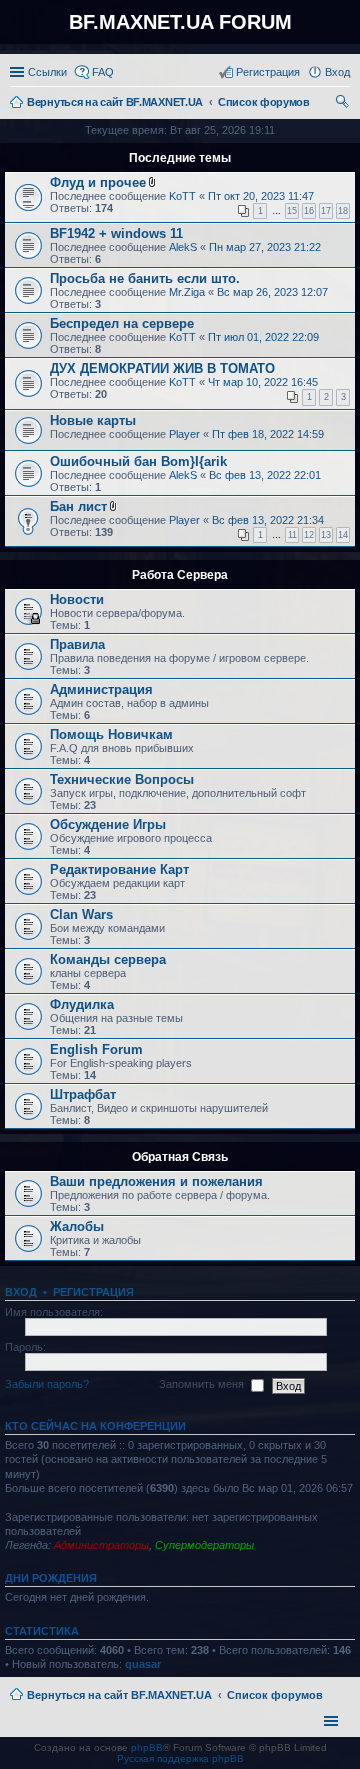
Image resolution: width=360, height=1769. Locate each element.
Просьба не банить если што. (145, 278)
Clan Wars (81, 914)
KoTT (182, 196)
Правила (77, 644)
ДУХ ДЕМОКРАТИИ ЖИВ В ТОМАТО (162, 368)
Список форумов (275, 1695)
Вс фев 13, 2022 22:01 (265, 475)
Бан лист (78, 506)
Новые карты (93, 420)
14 (343, 535)
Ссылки (47, 72)
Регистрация (93, 1292)
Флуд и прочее (98, 182)
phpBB (147, 1747)
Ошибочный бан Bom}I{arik (138, 461)
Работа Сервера (180, 575)
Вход (21, 1292)
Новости (77, 599)
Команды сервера (108, 959)
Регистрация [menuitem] (268, 72)
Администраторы (101, 1545)
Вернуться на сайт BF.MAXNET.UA (119, 1695)
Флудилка (82, 1004)
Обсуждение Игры (108, 824)
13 (326, 535)
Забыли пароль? (47, 1385)
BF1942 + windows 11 (116, 233)
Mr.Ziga (187, 292)
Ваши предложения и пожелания (156, 1181)
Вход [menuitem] (337, 72)
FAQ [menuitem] (103, 72)
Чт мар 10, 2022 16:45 (263, 382)
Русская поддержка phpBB (180, 1758)
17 (326, 211)
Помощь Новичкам (111, 734)
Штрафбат (83, 1094)
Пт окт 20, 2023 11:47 (261, 196)
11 (292, 535)
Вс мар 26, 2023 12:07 (272, 292)
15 (292, 211)
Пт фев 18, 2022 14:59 (268, 434)
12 (309, 535)
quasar (143, 1664)
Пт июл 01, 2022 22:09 (263, 337)
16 (309, 211)
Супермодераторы (204, 1545)
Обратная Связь (180, 1157)
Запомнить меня (203, 1385)
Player (184, 434)
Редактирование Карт (119, 869)
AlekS (183, 247)
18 (343, 211)
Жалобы (77, 1226)
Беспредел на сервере (122, 323)
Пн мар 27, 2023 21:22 (265, 247)
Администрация (101, 689)
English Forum (96, 1049)
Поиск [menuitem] (344, 104)
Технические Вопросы (122, 779)
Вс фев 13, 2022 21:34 (268, 520)
